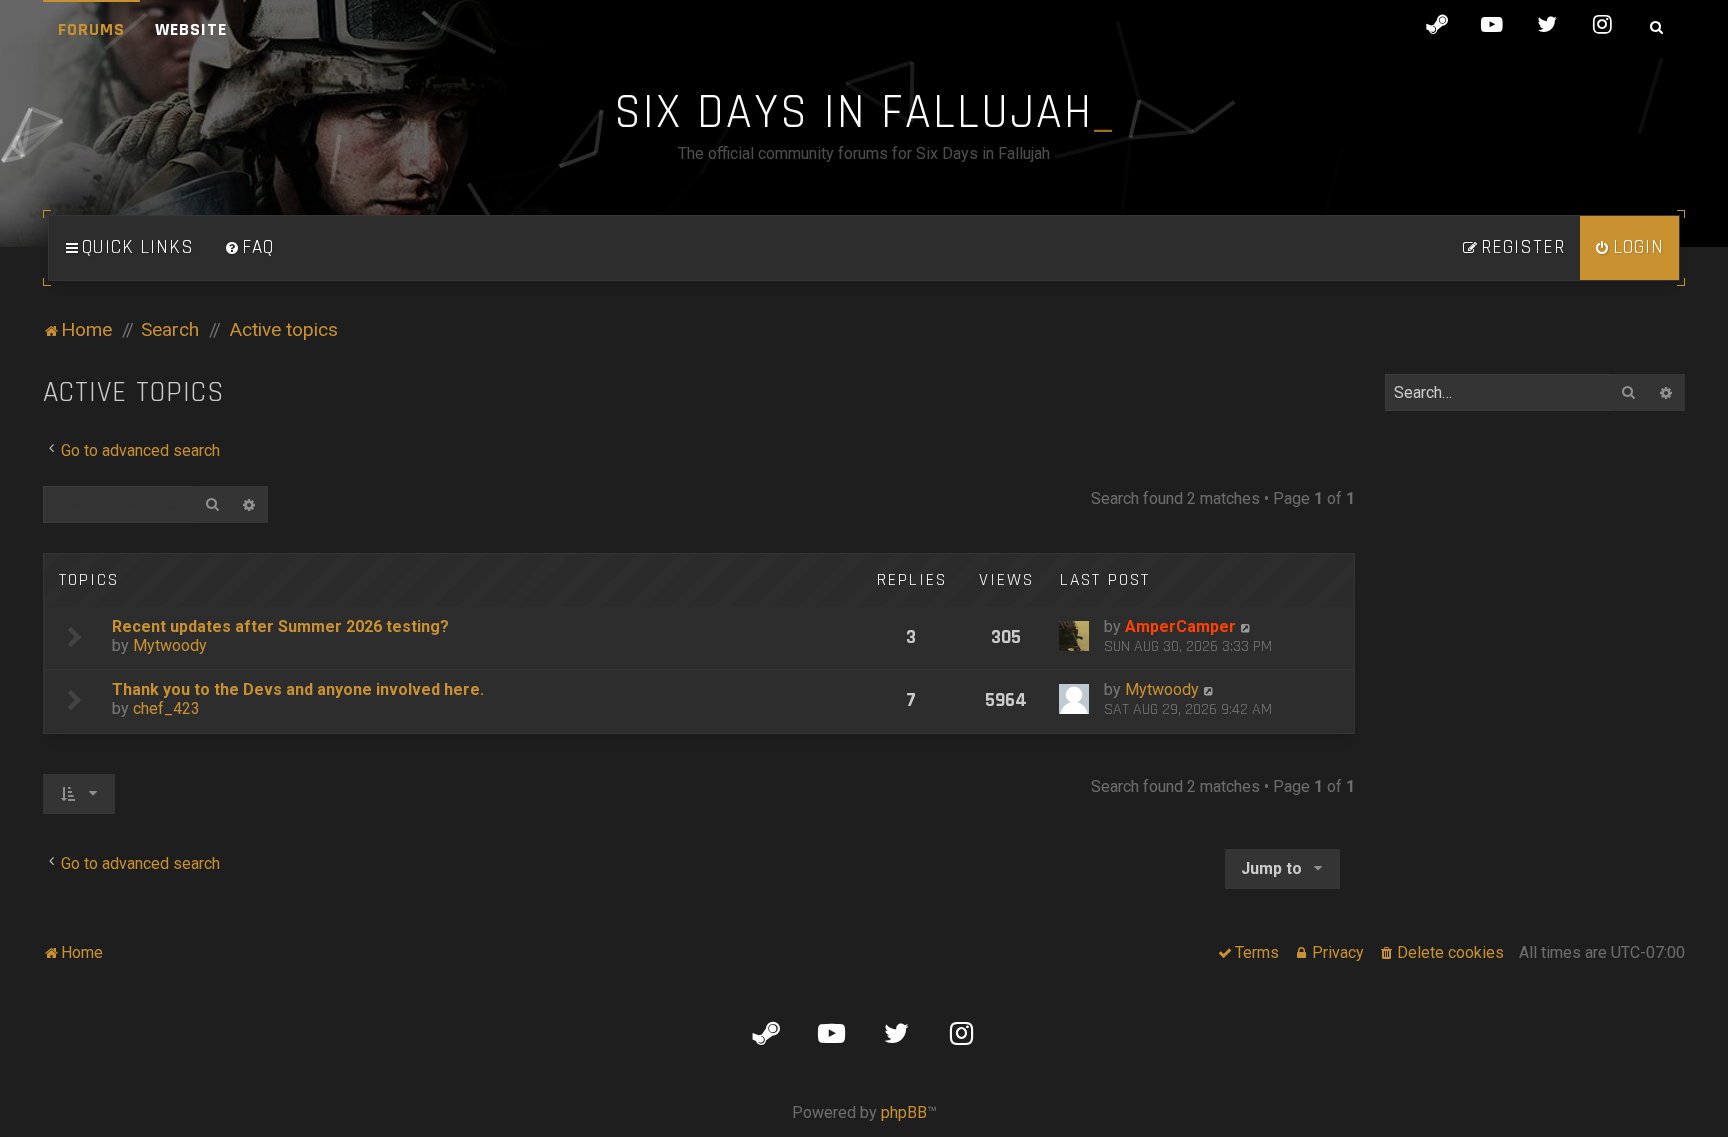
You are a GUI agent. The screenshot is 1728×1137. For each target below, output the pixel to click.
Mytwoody (170, 645)
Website (191, 29)
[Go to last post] (1246, 626)
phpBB (904, 1112)
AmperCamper (1180, 626)
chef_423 (166, 708)
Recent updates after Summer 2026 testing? (280, 626)
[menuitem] (249, 248)
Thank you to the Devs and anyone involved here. (298, 689)
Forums (91, 29)
